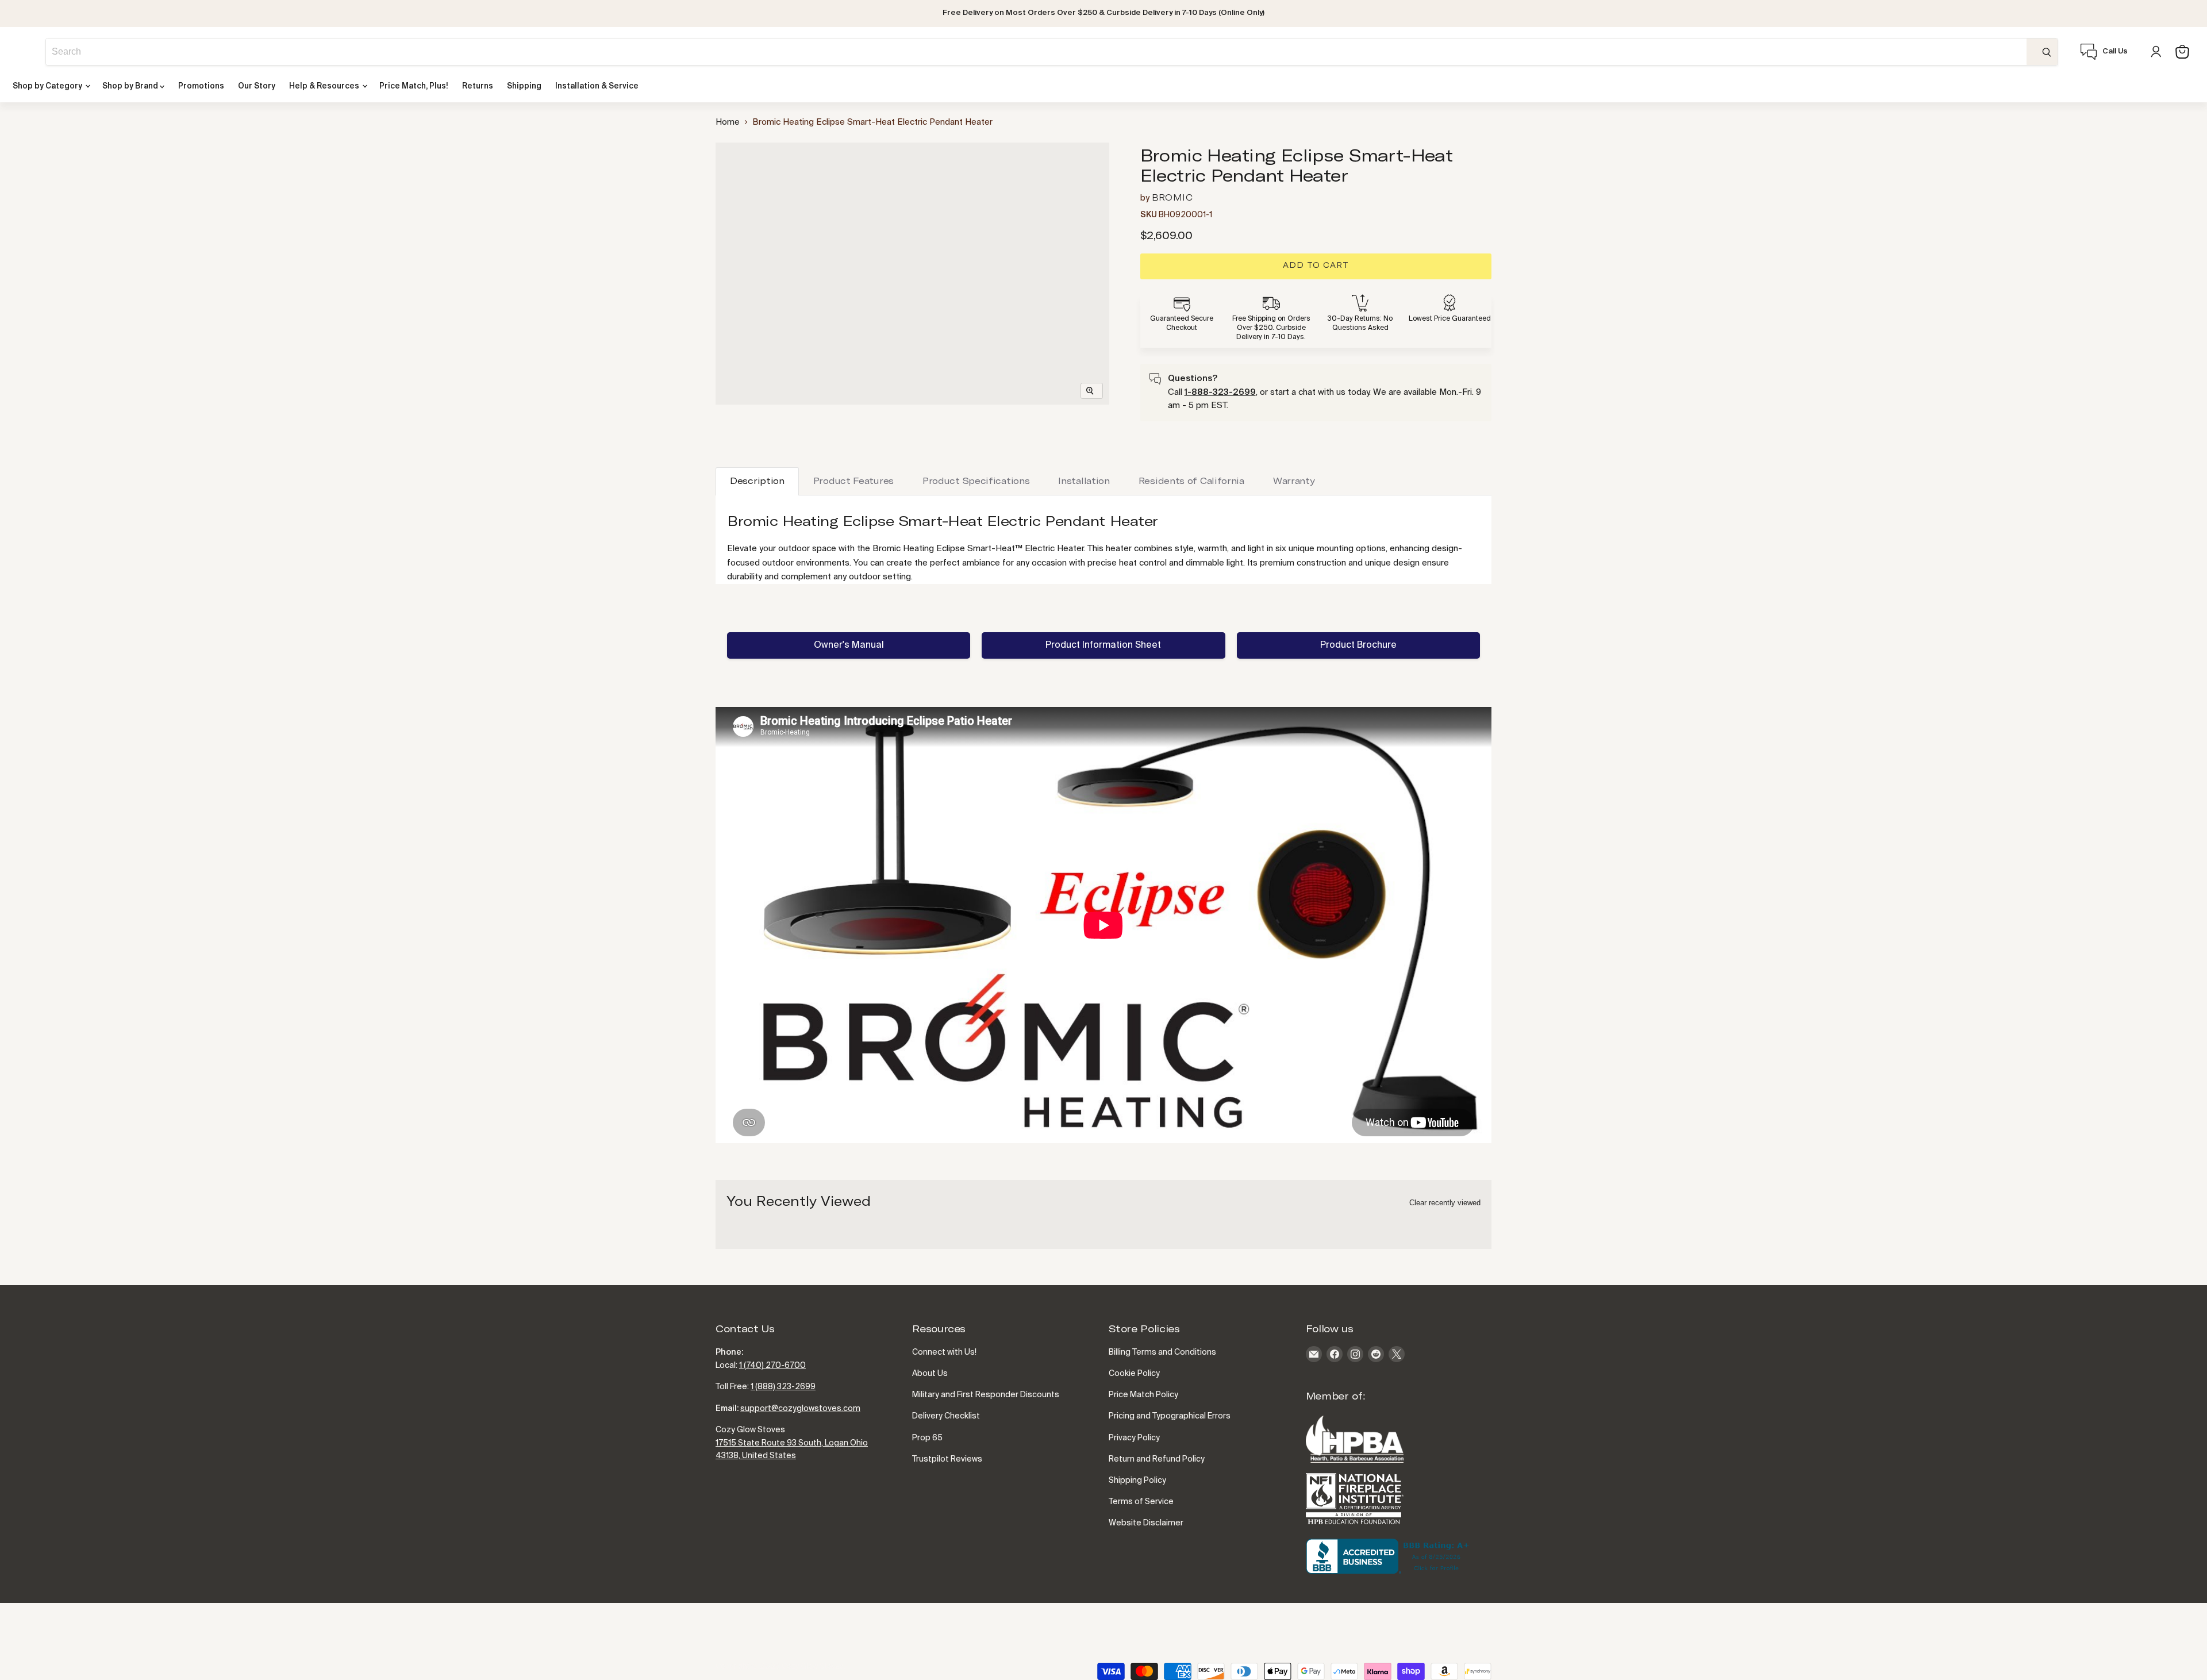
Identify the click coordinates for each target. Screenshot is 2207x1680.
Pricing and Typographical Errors (1170, 1416)
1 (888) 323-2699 (783, 1387)
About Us (930, 1374)
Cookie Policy (1134, 1374)
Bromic (1172, 198)
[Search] (2042, 52)
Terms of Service (1141, 1502)
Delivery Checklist (946, 1416)
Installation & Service (597, 87)
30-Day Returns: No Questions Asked (1360, 324)
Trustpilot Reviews (947, 1459)
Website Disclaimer (1146, 1523)
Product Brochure (1358, 645)
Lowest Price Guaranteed (1450, 319)
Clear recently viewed (1445, 1203)
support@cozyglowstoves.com (800, 1409)
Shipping (524, 87)
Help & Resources (325, 87)
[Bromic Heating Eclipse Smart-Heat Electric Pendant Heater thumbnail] (737, 159)
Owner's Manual (849, 645)
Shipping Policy (1137, 1481)
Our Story (257, 87)
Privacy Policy (1134, 1438)
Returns (478, 87)
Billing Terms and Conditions (1162, 1352)
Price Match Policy (1143, 1395)
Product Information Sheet (1103, 645)
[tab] (757, 481)
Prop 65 (927, 1438)
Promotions (201, 87)
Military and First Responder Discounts (986, 1395)
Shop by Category (48, 87)
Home (728, 122)
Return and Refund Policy (1157, 1459)
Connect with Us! (944, 1352)
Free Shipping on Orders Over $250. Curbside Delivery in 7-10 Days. (1271, 328)
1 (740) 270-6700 (772, 1366)
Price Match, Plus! (414, 87)
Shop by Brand (131, 87)
